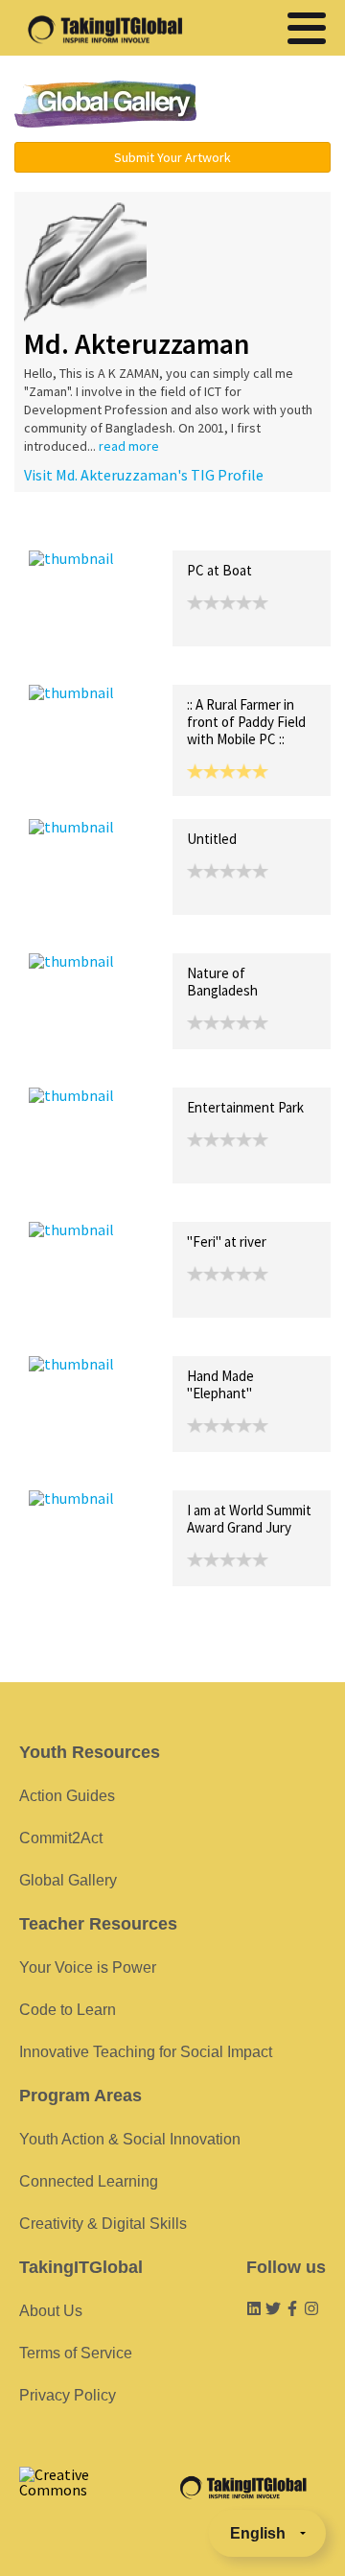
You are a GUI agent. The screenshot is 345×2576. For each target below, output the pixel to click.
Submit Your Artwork (172, 157)
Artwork (247, 530)
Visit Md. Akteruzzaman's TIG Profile (144, 475)
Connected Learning (89, 2181)
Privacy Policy (68, 2395)
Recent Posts (73, 530)
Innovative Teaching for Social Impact (146, 2052)
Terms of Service (76, 2353)
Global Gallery (105, 104)
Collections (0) (169, 530)
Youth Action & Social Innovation (130, 2139)
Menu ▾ (273, 105)
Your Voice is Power (88, 1967)
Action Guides (67, 1796)
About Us (51, 2311)
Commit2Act (61, 1838)
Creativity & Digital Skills (103, 2224)
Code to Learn (68, 2010)
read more (129, 446)
